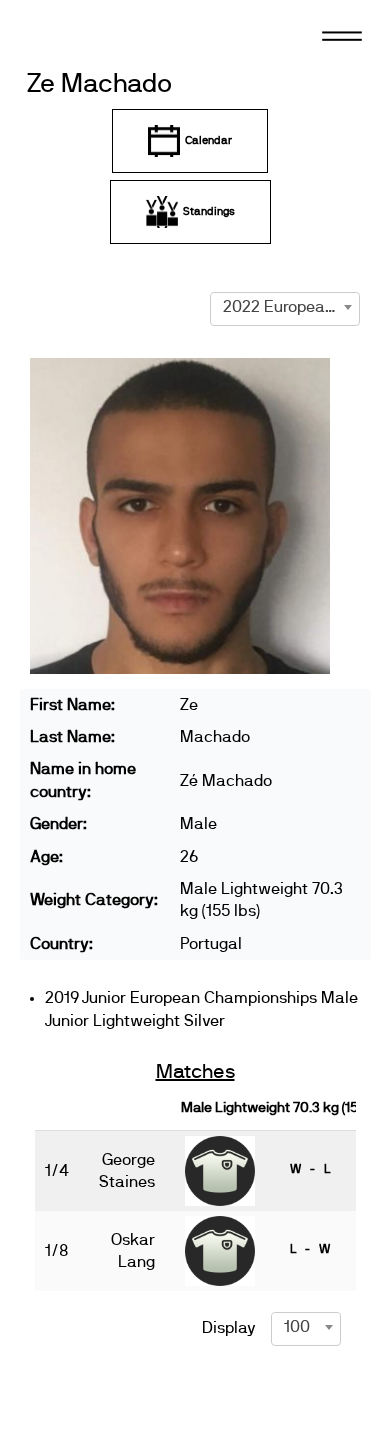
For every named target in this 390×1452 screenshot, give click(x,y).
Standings (209, 211)
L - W (310, 1249)
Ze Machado (99, 84)
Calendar (208, 140)
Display (229, 1328)
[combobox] (285, 307)
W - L (310, 1169)
